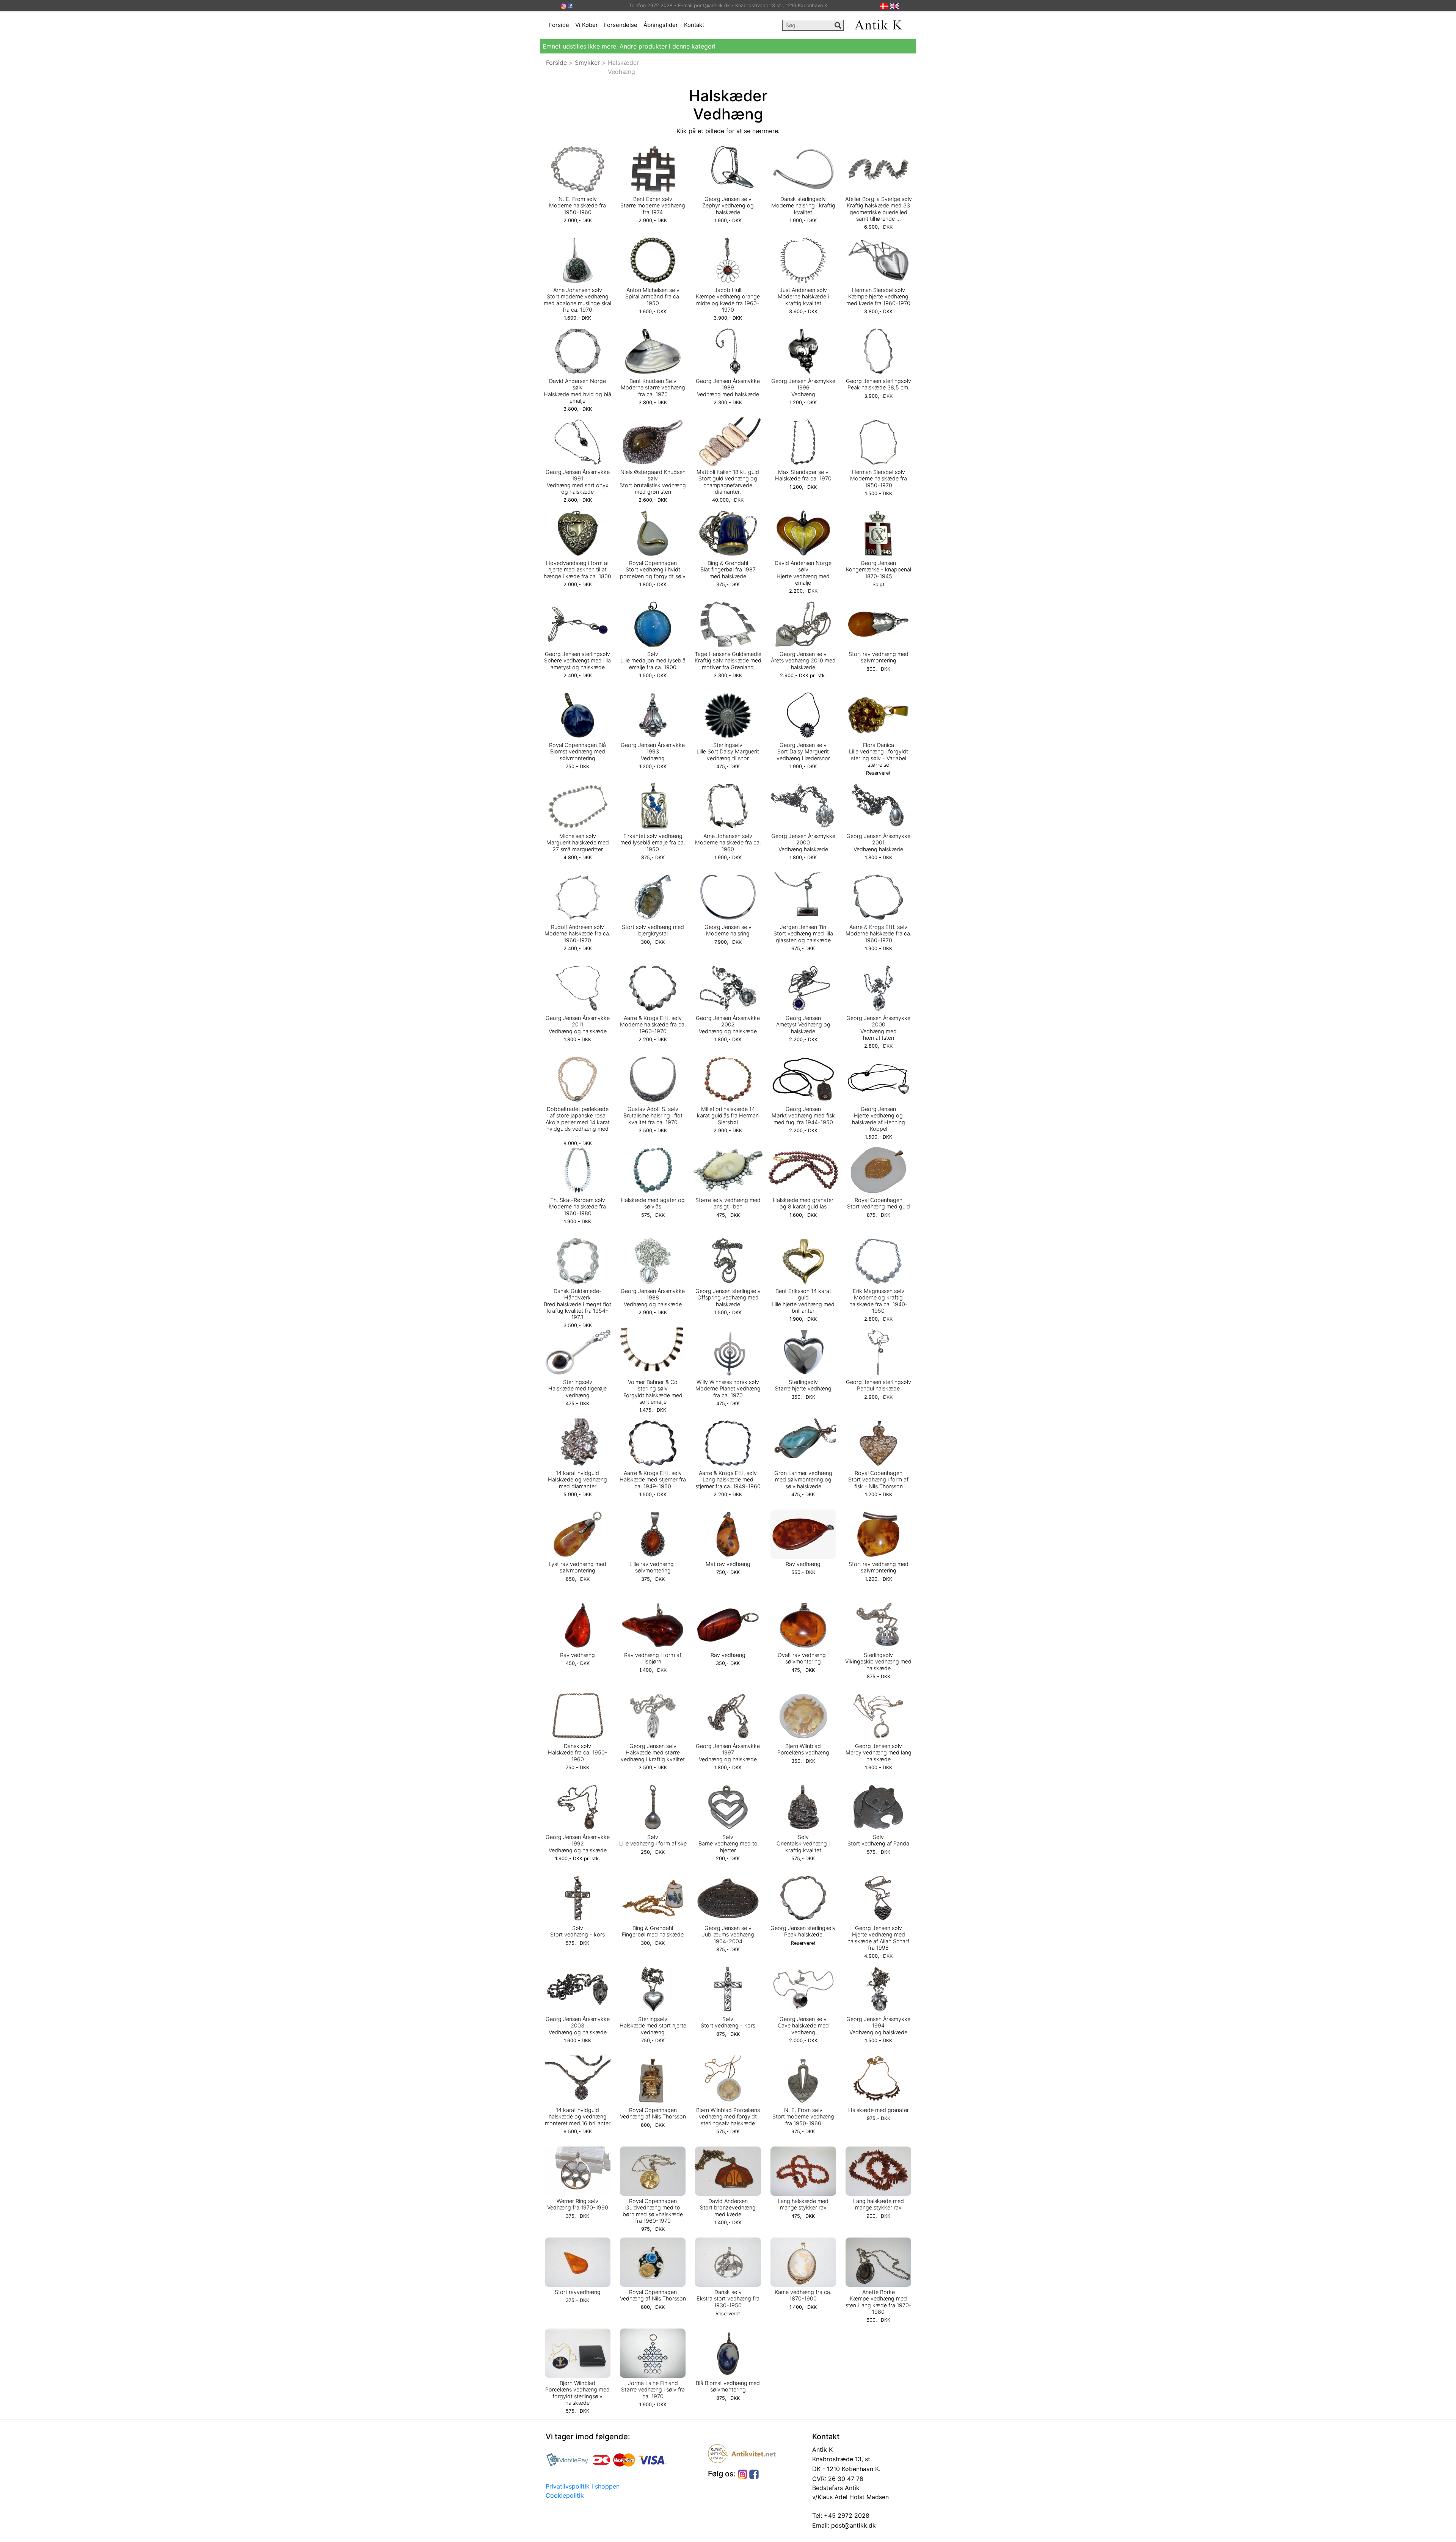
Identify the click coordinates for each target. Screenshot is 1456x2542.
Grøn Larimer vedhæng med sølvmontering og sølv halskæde (803, 1480)
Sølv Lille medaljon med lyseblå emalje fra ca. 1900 (653, 661)
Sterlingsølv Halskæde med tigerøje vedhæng (577, 1389)
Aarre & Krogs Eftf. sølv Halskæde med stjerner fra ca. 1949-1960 (653, 1480)
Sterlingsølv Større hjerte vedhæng (803, 1385)
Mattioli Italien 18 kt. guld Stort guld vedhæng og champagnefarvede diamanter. (728, 482)
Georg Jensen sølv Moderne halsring (728, 930)
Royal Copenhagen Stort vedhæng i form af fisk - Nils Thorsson (878, 1480)
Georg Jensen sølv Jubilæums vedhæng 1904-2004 (728, 1935)
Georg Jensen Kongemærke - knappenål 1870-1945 (879, 570)
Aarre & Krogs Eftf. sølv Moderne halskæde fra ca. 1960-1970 (879, 934)
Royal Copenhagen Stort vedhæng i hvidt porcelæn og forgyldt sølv (653, 570)
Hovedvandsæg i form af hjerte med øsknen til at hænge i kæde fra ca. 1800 (577, 570)
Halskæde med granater (879, 2110)
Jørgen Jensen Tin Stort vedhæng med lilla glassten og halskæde (803, 934)
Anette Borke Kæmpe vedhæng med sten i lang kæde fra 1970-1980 (879, 2302)
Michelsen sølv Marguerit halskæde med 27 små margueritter (578, 843)
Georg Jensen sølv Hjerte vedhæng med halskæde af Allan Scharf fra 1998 (878, 1938)
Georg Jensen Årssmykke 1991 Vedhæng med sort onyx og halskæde (578, 482)
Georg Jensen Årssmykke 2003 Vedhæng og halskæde (578, 2026)
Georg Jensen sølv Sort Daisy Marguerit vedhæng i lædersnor (803, 752)
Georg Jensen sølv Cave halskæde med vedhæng (803, 2026)
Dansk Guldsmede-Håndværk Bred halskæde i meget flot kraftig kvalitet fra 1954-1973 (577, 1304)
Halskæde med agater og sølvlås (653, 1203)
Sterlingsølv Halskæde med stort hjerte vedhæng (653, 2026)
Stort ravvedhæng (578, 2292)
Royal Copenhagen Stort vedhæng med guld (879, 1203)
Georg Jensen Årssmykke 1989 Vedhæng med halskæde (728, 388)
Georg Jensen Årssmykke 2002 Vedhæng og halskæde (728, 1025)
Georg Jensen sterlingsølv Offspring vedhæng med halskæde (728, 1298)
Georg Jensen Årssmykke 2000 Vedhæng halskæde (803, 843)
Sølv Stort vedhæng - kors (577, 1931)
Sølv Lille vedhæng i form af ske (653, 1840)
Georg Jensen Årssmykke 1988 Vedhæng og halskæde (653, 1298)
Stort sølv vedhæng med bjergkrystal (653, 930)
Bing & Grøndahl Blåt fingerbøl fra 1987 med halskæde (728, 570)
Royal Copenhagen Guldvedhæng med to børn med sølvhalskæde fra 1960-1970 (653, 2211)
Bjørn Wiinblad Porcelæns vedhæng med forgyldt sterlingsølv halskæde (728, 2117)
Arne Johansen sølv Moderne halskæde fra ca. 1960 (728, 843)
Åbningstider (661, 25)
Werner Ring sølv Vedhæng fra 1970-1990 (578, 2204)
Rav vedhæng (803, 1564)
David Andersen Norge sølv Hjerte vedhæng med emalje (803, 573)
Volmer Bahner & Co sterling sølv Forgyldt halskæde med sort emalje (653, 1392)
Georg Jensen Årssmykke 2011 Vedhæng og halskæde (578, 1025)
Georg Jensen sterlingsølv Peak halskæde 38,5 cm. (879, 384)
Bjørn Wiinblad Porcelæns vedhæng (803, 1749)
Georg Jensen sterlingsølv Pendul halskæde (879, 1385)
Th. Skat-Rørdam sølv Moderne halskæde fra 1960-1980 (577, 1207)
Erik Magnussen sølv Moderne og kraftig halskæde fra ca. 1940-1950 (879, 1301)
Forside (559, 25)
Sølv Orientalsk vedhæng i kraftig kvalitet (803, 1844)
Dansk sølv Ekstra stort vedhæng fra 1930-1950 (728, 2299)
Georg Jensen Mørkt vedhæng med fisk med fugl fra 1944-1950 (803, 1116)
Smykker (587, 63)
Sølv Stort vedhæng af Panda (878, 1840)
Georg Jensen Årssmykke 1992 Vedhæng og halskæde (578, 1844)
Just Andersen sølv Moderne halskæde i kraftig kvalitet (803, 297)
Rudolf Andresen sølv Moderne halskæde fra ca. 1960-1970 (577, 934)
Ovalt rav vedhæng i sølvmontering (803, 1658)
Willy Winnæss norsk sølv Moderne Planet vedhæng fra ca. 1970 (728, 1389)
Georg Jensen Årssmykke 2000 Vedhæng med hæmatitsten (878, 1028)
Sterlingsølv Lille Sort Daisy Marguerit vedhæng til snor (728, 752)
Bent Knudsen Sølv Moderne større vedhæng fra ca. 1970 (653, 388)
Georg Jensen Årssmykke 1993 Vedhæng (653, 752)
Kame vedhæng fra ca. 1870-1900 (803, 2295)
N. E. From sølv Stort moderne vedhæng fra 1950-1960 (803, 2117)
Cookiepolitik (565, 2495)
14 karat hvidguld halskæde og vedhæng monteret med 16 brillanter (578, 2117)
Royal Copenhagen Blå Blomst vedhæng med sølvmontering (577, 752)
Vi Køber (587, 25)
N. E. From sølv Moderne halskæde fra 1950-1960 (577, 206)
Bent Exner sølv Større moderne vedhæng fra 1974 (653, 206)
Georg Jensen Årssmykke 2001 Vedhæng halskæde (878, 843)
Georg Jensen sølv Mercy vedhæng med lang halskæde (879, 1753)
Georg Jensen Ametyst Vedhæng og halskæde (803, 1025)
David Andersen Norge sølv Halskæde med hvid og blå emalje (577, 391)
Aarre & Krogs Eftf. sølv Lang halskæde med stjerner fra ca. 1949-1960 (728, 1480)
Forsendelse (621, 25)
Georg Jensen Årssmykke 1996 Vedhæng (803, 388)
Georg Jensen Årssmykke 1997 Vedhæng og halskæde (728, 1753)
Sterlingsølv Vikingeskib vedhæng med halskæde (878, 1662)
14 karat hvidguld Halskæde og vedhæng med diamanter (577, 1480)
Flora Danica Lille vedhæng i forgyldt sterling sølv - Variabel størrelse (879, 755)
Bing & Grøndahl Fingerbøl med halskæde (653, 1931)
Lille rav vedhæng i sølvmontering (653, 1567)
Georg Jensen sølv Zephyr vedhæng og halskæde (728, 206)
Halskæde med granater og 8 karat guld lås (803, 1203)
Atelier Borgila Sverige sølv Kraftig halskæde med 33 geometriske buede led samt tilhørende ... (879, 209)
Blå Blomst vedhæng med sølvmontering (728, 2386)
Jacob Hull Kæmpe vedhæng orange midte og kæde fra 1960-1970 (728, 300)
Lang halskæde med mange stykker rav (803, 2204)
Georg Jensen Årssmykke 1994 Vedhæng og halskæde (878, 2026)
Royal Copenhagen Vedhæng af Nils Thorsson (653, 2113)
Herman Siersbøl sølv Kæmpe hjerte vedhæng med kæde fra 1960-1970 (878, 297)
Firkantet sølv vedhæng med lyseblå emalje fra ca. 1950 (653, 843)
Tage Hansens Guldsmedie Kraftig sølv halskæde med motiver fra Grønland (728, 661)
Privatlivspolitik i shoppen (583, 2486)
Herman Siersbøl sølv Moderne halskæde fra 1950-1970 (879, 479)
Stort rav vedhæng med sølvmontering (879, 657)
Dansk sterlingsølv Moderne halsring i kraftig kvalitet (803, 206)
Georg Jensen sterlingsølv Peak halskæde (803, 1931)
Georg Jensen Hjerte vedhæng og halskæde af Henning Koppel (879, 1119)
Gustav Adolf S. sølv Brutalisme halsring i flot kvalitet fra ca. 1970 (653, 1116)
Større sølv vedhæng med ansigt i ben (728, 1203)
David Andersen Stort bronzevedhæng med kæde (728, 2208)
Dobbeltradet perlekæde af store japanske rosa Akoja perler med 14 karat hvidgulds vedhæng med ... (578, 1122)
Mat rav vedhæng (728, 1564)
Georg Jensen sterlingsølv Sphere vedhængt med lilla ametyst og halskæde (577, 661)
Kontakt (694, 25)
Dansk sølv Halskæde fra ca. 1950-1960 (578, 1753)
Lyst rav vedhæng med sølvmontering (577, 1567)
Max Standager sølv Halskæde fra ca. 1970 (803, 475)
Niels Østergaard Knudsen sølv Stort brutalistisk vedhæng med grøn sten (653, 482)
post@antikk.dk (853, 2525)
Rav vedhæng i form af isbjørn (653, 1658)
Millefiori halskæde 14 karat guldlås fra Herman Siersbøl (728, 1116)
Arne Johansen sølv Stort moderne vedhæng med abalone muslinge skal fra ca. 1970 (577, 300)
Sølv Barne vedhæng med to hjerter (728, 1844)
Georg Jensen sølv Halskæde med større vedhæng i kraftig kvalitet (653, 1753)
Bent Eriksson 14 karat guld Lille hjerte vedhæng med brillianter (803, 1301)
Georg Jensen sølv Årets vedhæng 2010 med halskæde (803, 661)
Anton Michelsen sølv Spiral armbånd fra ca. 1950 (653, 297)
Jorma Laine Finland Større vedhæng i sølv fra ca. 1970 (653, 2390)
